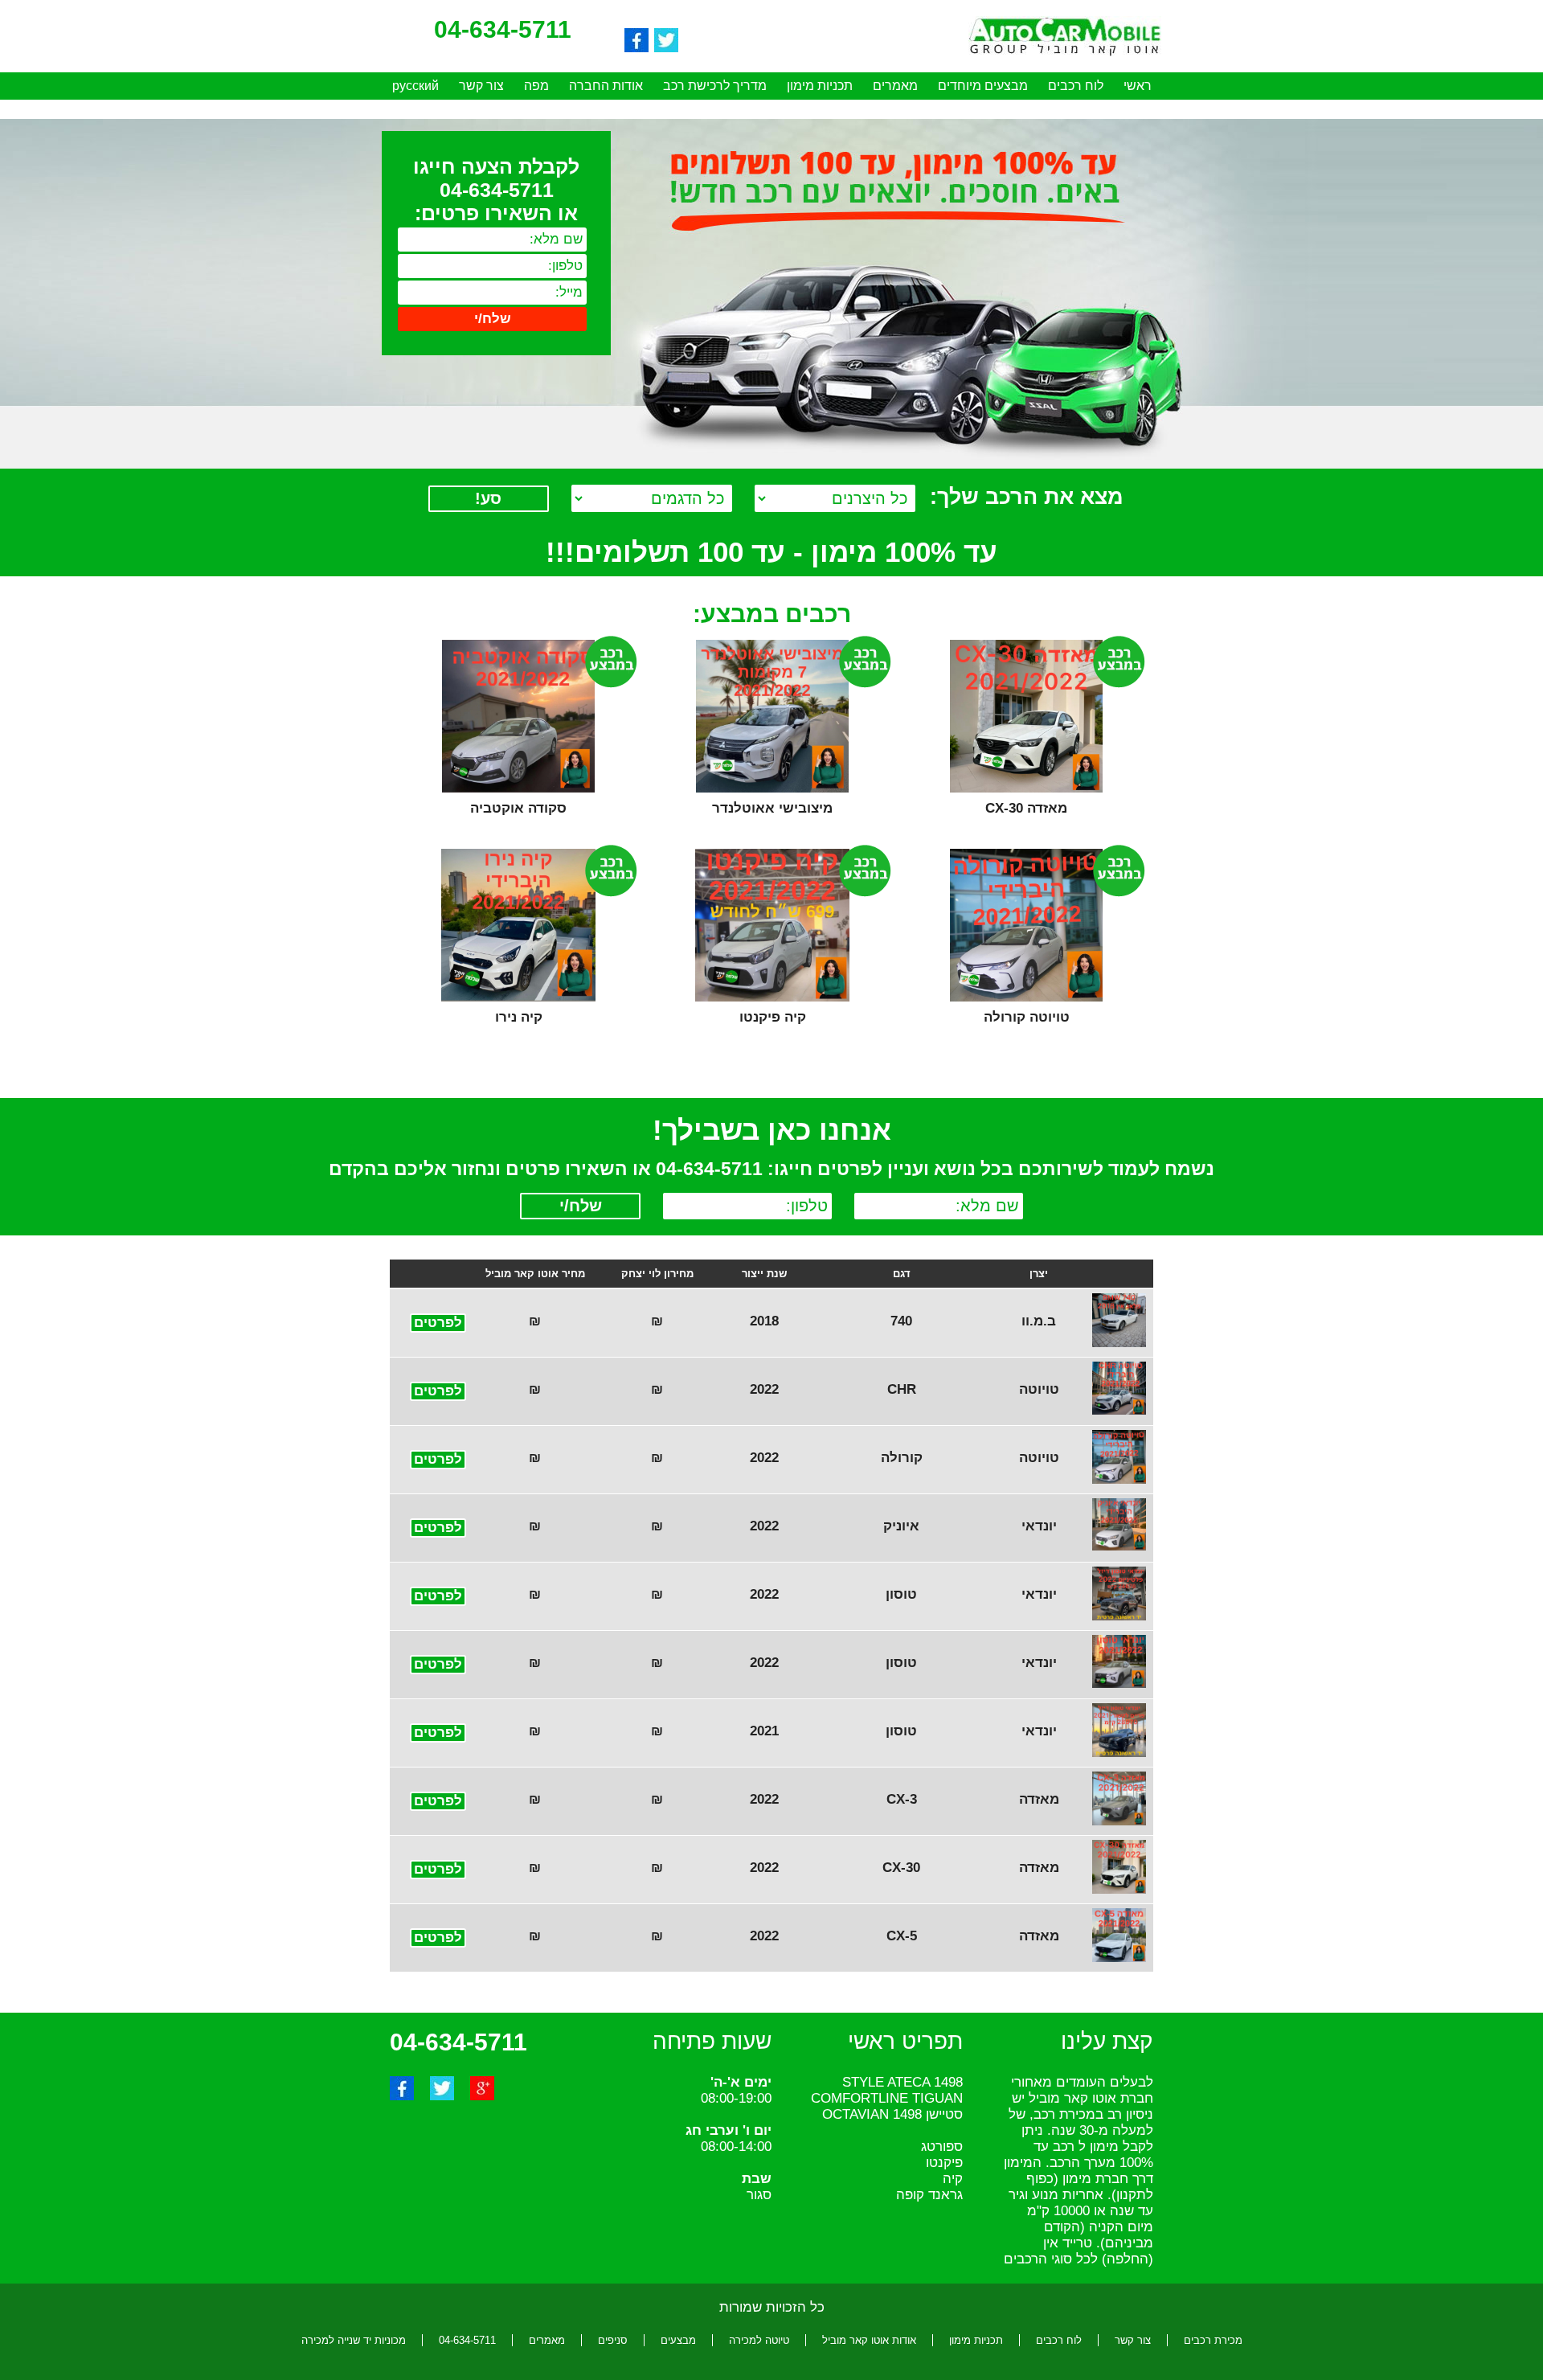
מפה (536, 86)
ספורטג (942, 2147)
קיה (953, 2179)
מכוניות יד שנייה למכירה (354, 2340)
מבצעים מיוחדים (983, 86)
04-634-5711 (467, 2340)
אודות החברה (606, 86)
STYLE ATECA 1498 (902, 2082)
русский (415, 86)
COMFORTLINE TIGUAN (887, 2098)
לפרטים (438, 1323)
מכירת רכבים (1213, 2340)
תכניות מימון (820, 86)
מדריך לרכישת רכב (715, 86)
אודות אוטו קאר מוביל (869, 2340)
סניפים (613, 2340)
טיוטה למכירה (759, 2340)
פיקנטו (944, 2163)
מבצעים (678, 2340)
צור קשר (481, 86)
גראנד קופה (929, 2195)
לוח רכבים (1076, 86)
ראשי (1138, 86)
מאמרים (895, 86)
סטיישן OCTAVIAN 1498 (892, 2114)
